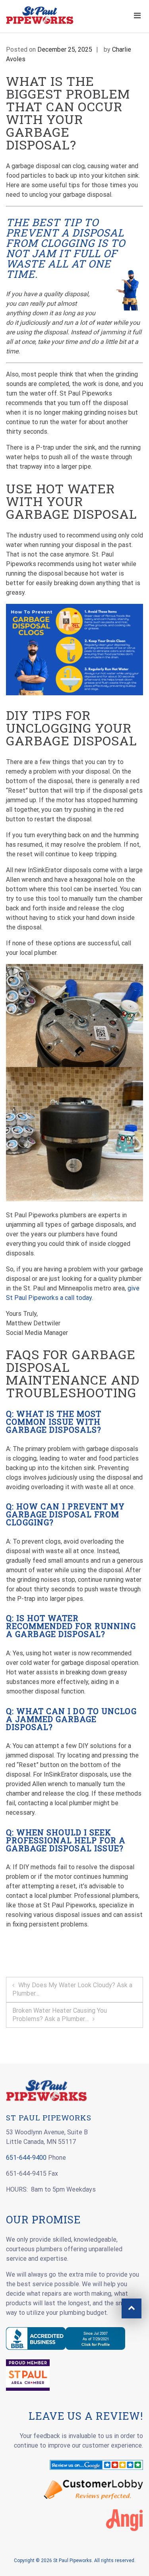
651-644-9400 (26, 2158)
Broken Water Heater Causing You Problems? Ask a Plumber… (60, 2015)
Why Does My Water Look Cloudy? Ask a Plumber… (72, 1989)
